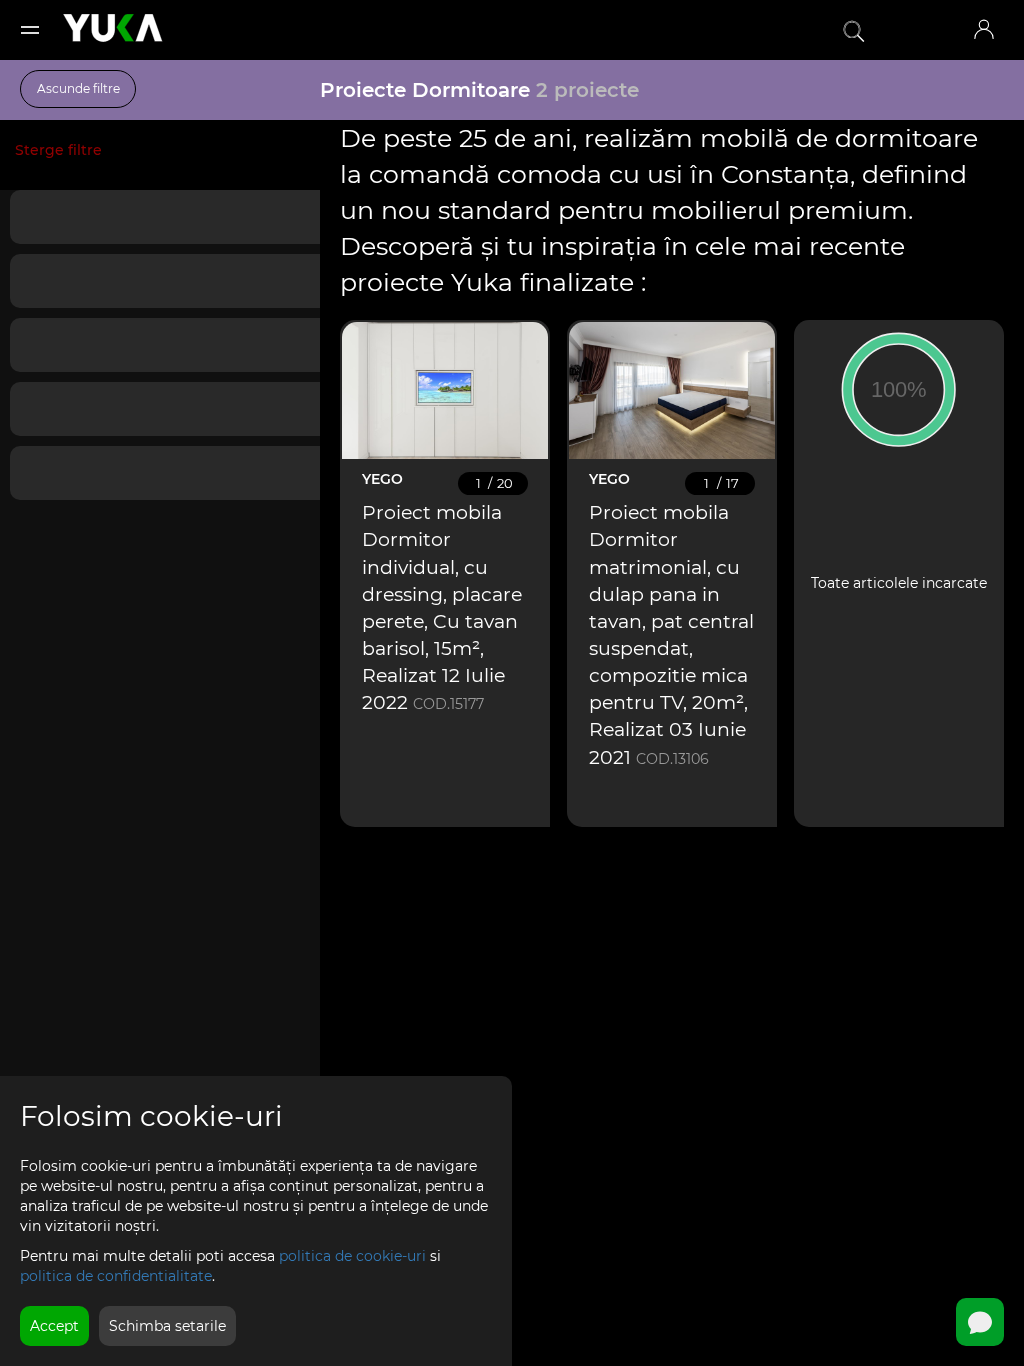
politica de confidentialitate (116, 1276)
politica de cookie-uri (352, 1256)
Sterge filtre (58, 150)
